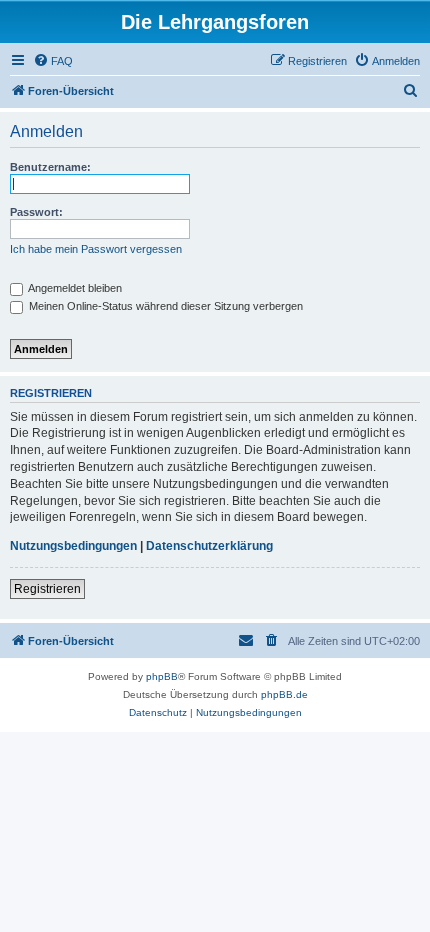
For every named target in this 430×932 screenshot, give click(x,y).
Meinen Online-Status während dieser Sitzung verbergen (164, 306)
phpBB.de (284, 694)
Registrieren (47, 589)
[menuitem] (53, 61)
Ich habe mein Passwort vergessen (96, 249)
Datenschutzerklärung (209, 546)
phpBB (162, 676)
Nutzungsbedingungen (73, 546)
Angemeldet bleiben (74, 288)
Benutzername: (50, 167)
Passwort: (36, 212)
